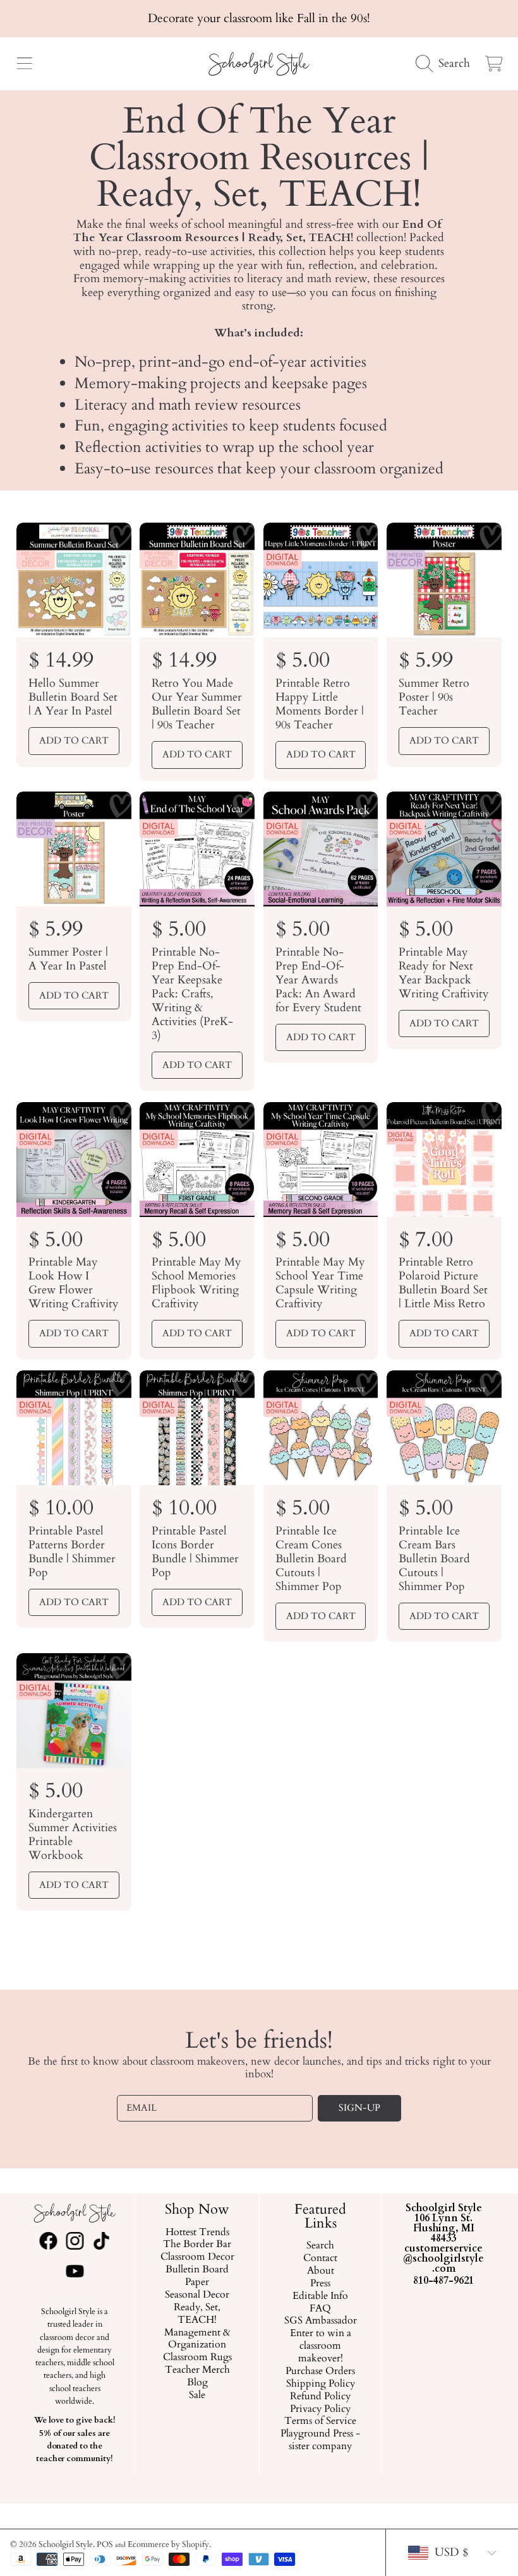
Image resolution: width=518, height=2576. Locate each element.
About (321, 2271)
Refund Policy (320, 2397)
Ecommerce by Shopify (168, 2544)
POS (105, 2544)
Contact (320, 2259)
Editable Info (320, 2296)
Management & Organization (197, 2339)
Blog (197, 2383)
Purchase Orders (320, 2371)
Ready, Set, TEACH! (198, 2314)
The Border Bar (198, 2245)
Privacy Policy (320, 2409)
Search (320, 2247)
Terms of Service (320, 2422)
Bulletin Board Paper (198, 2277)
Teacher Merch (197, 2371)
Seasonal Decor (198, 2295)
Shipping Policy (321, 2384)
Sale (198, 2395)
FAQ (320, 2309)
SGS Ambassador (321, 2322)
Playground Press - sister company (320, 2441)
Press (320, 2284)
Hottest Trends (197, 2233)
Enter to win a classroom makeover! (321, 2347)
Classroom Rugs (197, 2358)
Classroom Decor (197, 2258)
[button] (24, 64)
